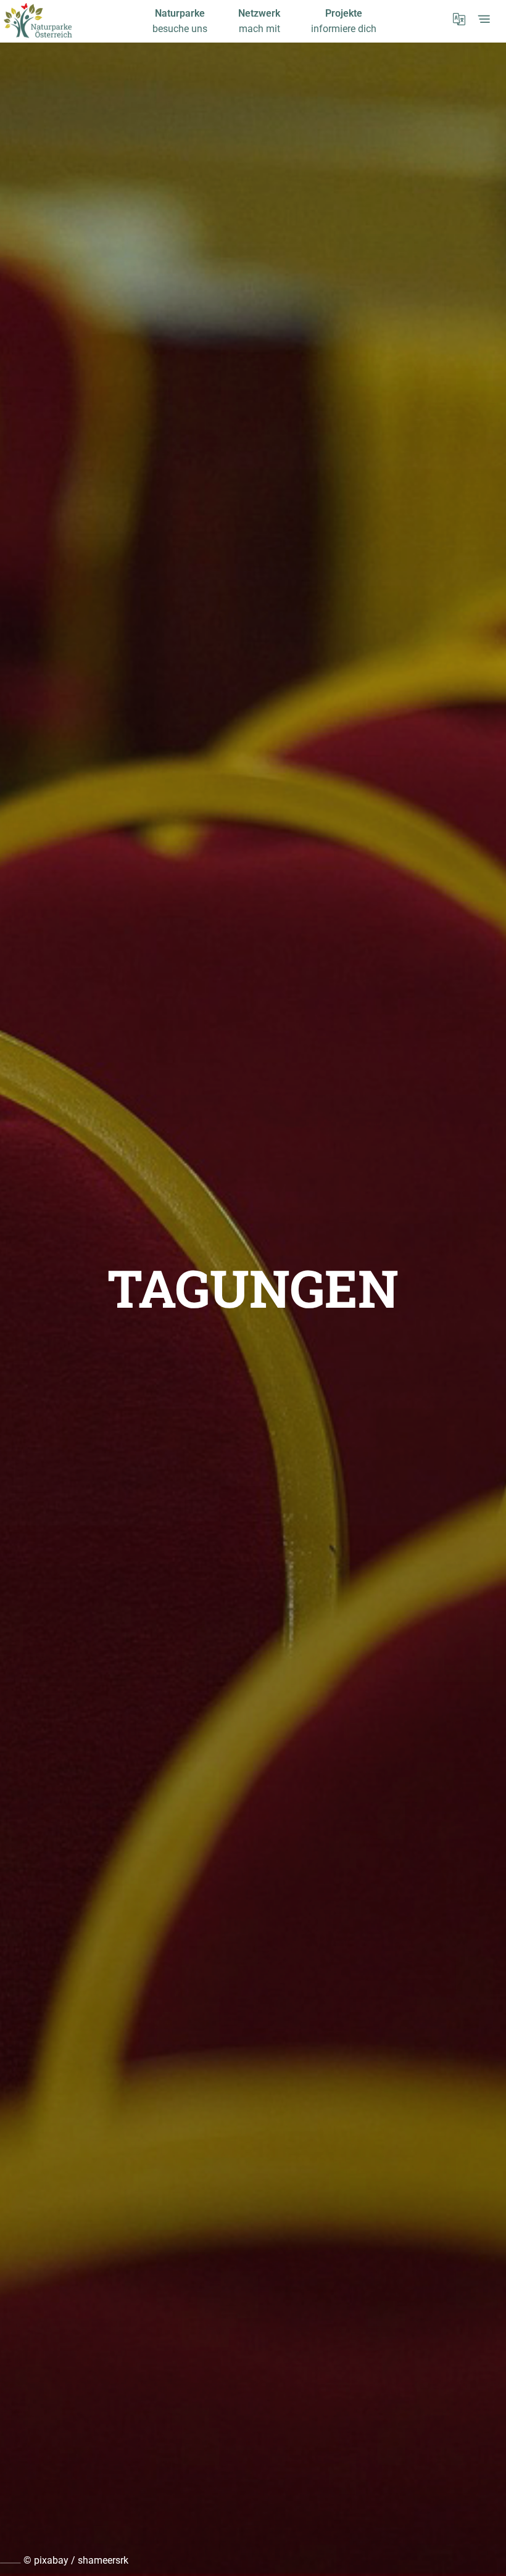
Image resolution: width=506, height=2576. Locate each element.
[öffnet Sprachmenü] (459, 19)
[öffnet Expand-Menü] (484, 19)
